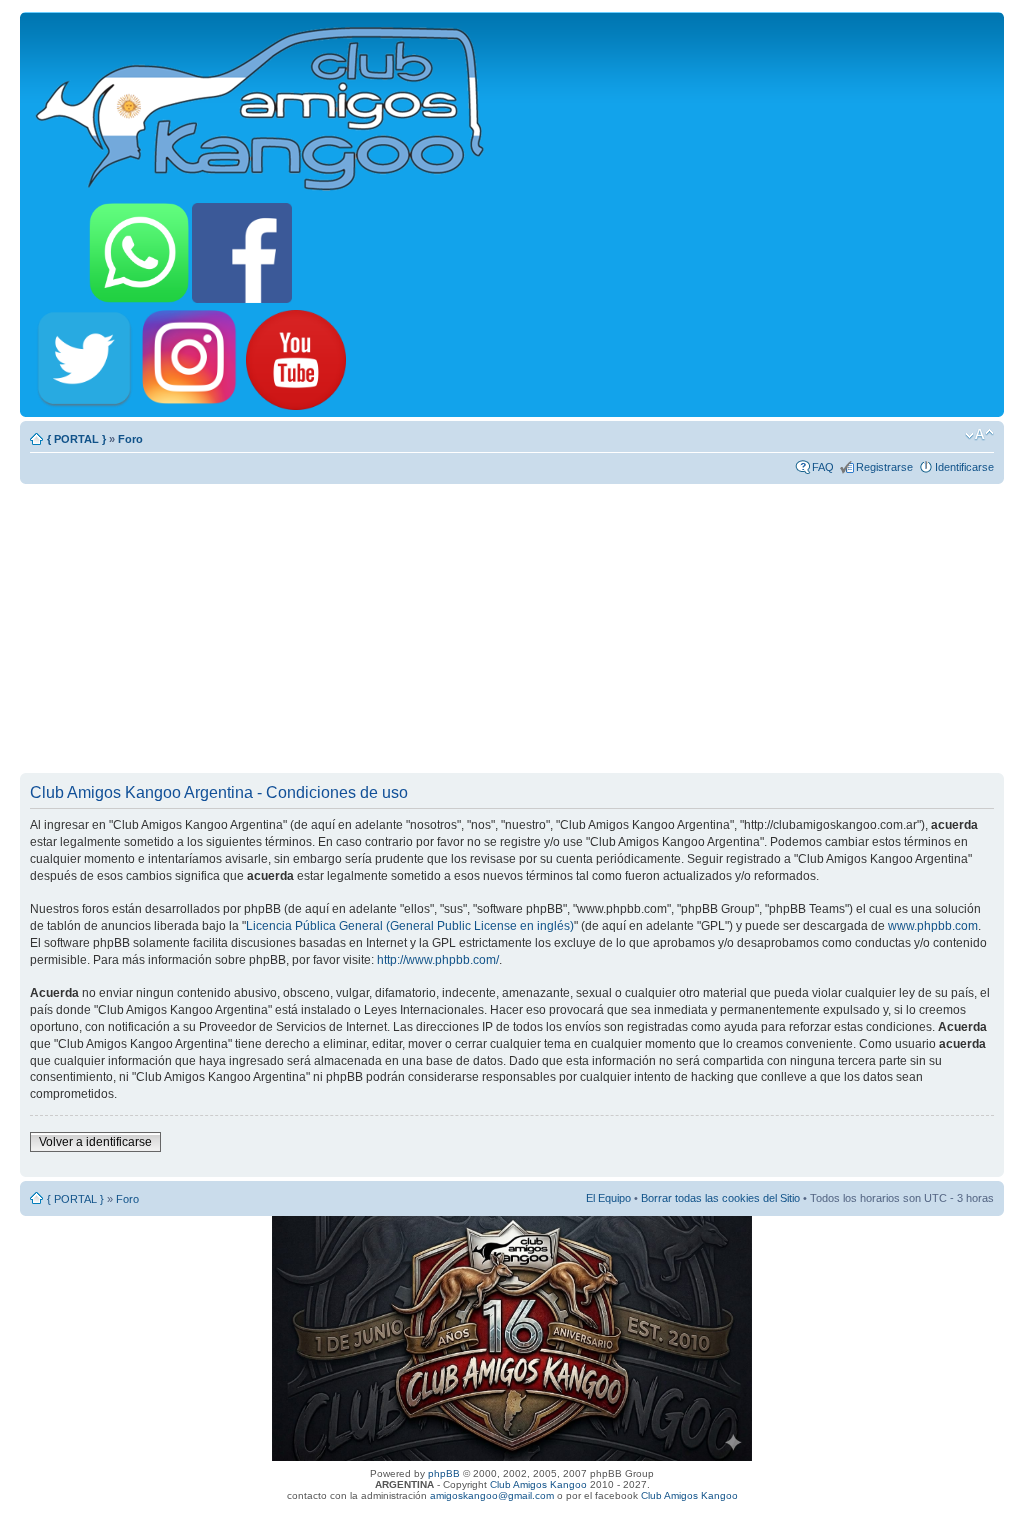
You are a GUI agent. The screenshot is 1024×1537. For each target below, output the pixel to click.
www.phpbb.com (933, 926)
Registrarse (884, 467)
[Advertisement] (512, 628)
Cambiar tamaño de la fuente (979, 435)
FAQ (823, 467)
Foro (130, 439)
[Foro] (261, 105)
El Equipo (608, 1198)
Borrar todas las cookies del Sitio (720, 1198)
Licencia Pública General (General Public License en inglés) (410, 926)
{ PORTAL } (76, 439)
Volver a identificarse (95, 1142)
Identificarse (964, 467)
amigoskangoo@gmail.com (492, 1495)
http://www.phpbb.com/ (438, 960)
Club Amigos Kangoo (538, 1484)
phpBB (444, 1473)
